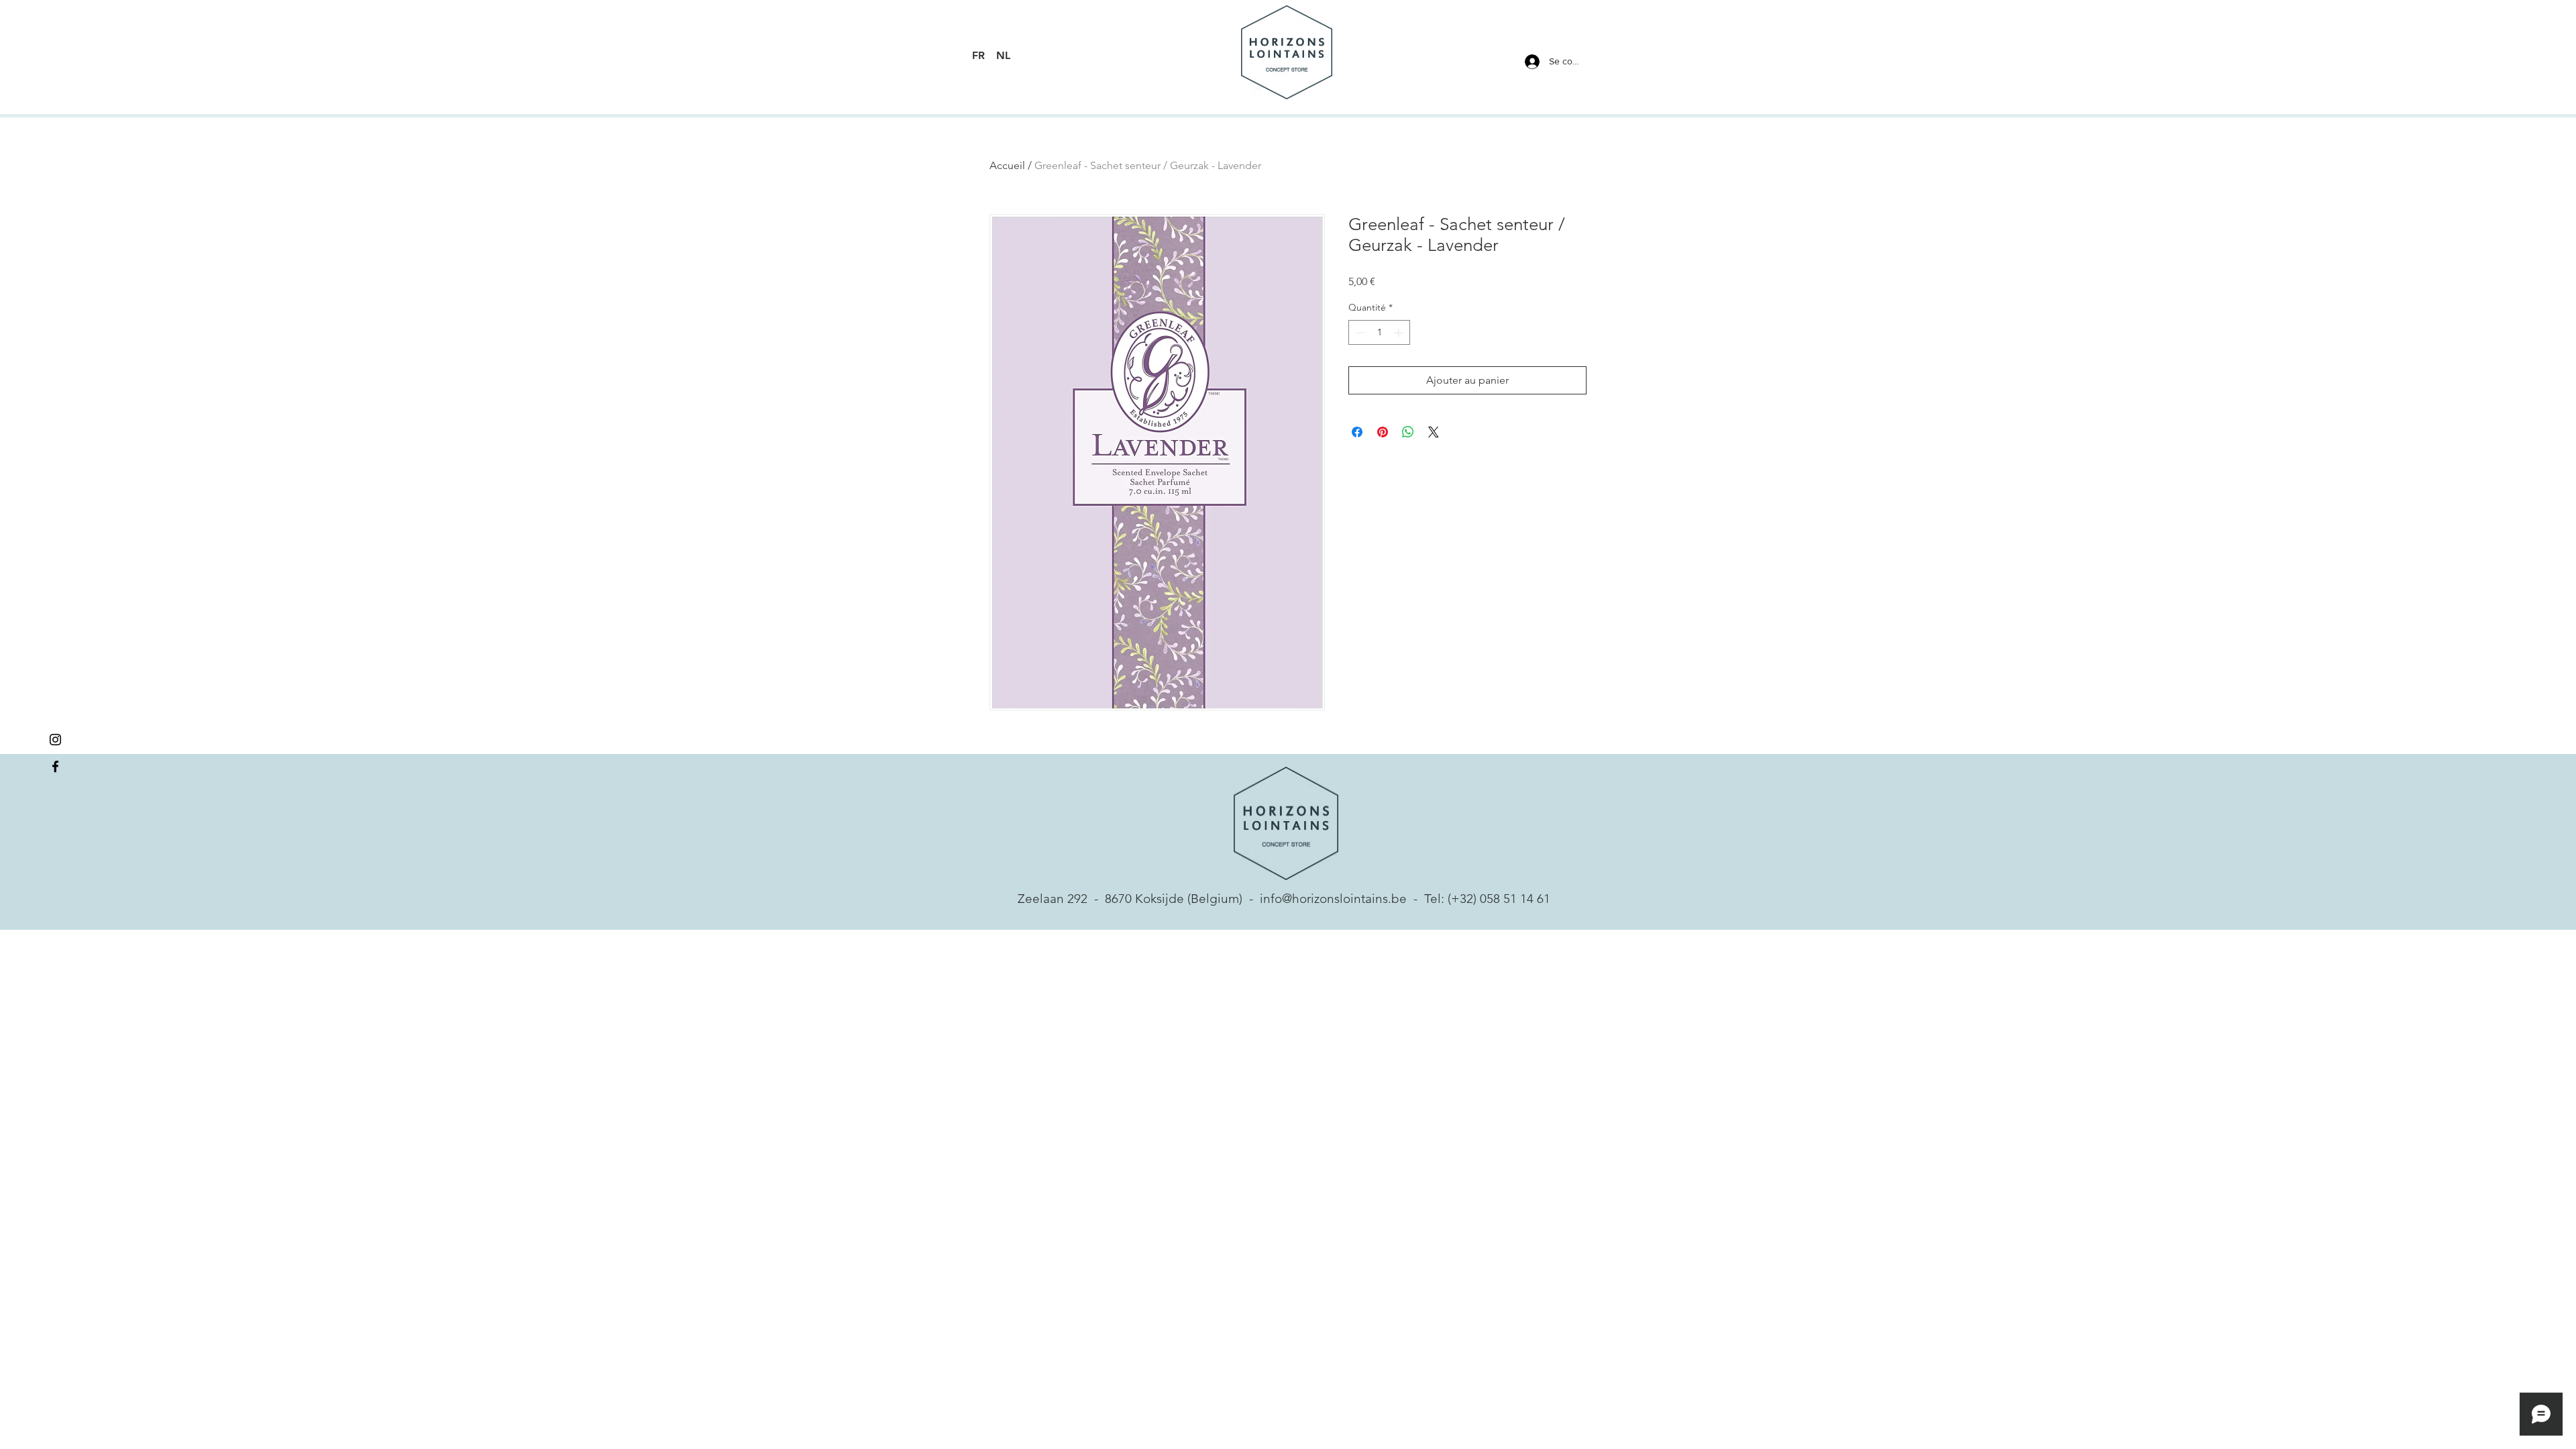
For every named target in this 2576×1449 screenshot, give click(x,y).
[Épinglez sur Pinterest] (1383, 432)
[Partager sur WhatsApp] (1408, 432)
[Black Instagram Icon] (55, 740)
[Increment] (1400, 332)
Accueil (1007, 165)
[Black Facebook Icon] (55, 766)
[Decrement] (1359, 332)
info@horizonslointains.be (1333, 899)
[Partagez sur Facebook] (1357, 432)
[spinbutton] (1379, 332)
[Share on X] (1434, 432)
